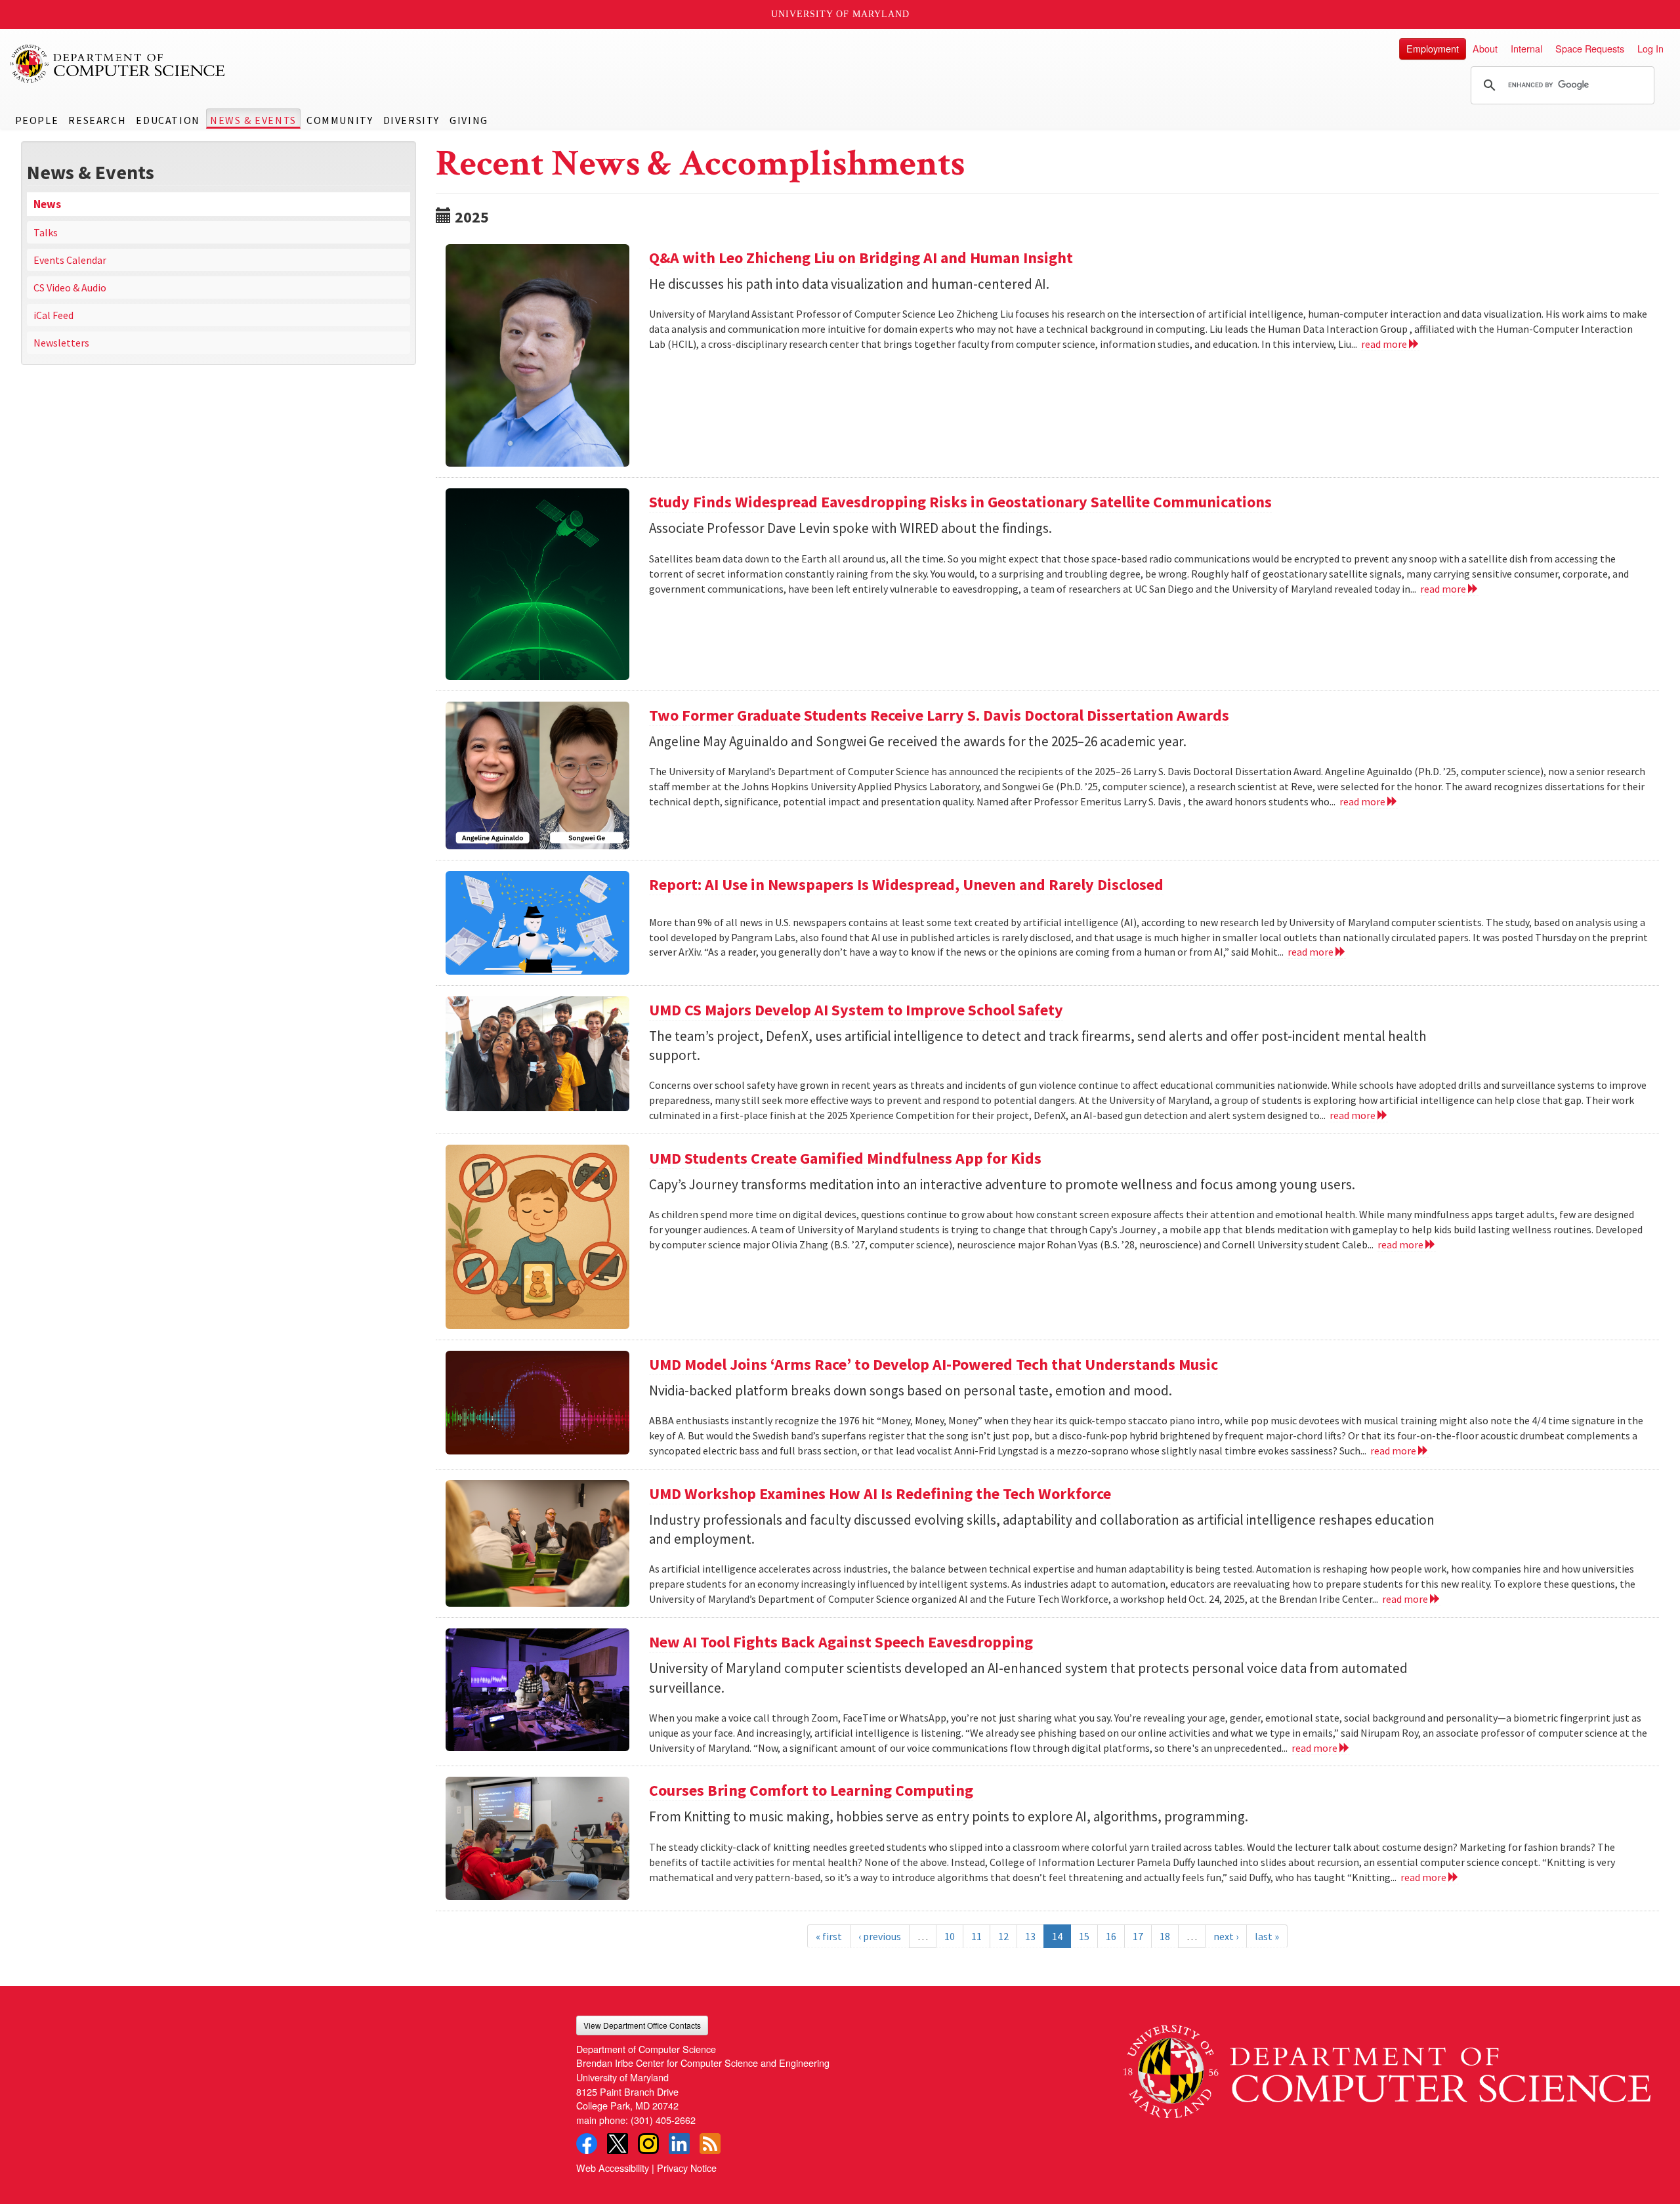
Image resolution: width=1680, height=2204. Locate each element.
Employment (1433, 48)
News (47, 204)
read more (1385, 344)
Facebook (587, 2144)
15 (1084, 1936)
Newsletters (61, 343)
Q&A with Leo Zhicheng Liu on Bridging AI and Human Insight (861, 258)
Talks (46, 232)
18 (1165, 1936)
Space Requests (1590, 48)
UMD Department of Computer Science (118, 64)
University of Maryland (840, 14)
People (37, 120)
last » (1267, 1936)
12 (1003, 1936)
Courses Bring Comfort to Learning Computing (811, 1790)
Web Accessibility (613, 2168)
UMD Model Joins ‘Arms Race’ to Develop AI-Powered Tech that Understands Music (934, 1364)
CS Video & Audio (70, 287)
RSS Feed (710, 2144)
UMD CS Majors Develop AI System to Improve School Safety (856, 1010)
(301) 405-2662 (663, 2120)
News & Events (253, 120)
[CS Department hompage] (1387, 2067)
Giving (469, 120)
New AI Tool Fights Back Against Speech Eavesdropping (841, 1642)
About (1485, 48)
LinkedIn (679, 2144)
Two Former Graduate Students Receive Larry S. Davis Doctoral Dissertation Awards (939, 715)
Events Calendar (70, 260)
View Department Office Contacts (642, 2025)
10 (950, 1936)
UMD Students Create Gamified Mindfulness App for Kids (845, 1158)
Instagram (648, 2144)
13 (1030, 1936)
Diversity (411, 120)
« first (829, 1936)
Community (340, 120)
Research (97, 120)
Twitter (618, 2144)
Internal (1526, 48)
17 (1138, 1936)
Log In (1650, 48)
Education (168, 120)
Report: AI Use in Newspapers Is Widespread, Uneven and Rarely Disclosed (906, 884)
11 (976, 1936)
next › (1226, 1936)
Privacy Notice (687, 2168)
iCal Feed (53, 315)
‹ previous (880, 1936)
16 (1111, 1936)
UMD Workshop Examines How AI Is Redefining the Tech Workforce (880, 1494)
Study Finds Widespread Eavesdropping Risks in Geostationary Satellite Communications (960, 502)
